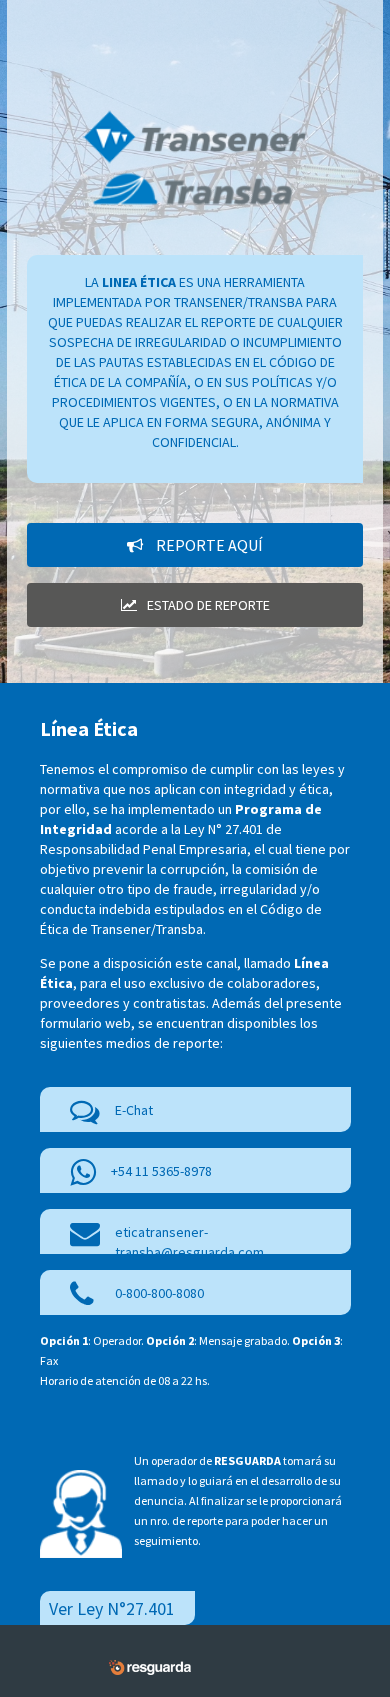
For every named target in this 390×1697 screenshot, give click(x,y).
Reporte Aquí (208, 545)
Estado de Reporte (208, 605)
